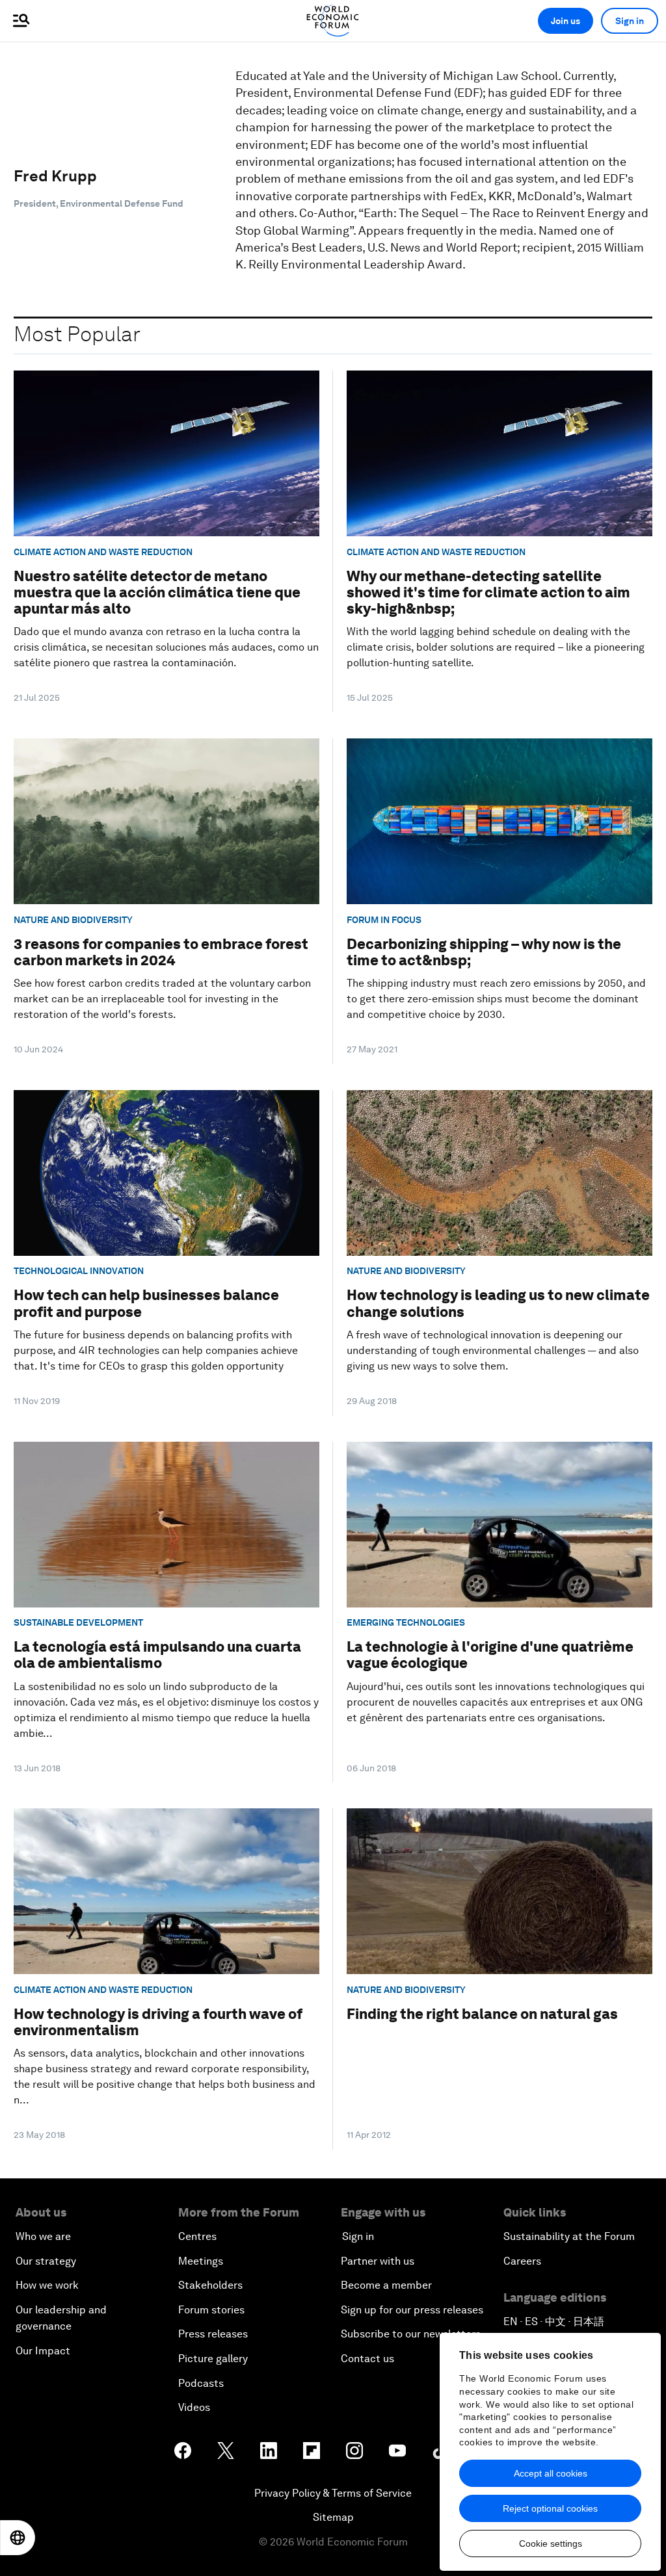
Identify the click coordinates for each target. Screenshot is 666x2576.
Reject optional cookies (550, 2508)
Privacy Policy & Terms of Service (333, 2493)
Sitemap (333, 2517)
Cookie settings (551, 2543)
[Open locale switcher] (18, 2538)
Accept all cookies (551, 2473)
